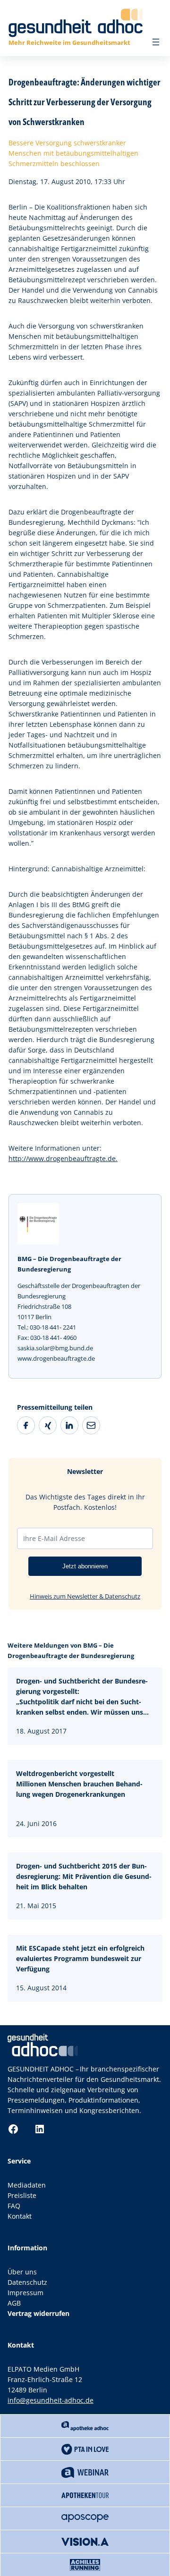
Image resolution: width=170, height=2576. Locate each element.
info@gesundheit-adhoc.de (51, 2400)
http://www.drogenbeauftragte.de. (63, 1158)
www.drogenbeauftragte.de (56, 1358)
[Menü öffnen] (156, 42)
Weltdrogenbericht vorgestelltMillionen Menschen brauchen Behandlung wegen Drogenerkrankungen (79, 1784)
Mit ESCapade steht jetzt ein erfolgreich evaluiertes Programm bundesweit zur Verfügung (80, 1958)
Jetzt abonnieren (85, 1566)
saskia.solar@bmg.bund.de (55, 1348)
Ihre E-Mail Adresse (54, 1538)
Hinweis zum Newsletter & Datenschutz (85, 1596)
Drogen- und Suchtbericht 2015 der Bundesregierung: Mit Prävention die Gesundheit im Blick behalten (84, 1876)
